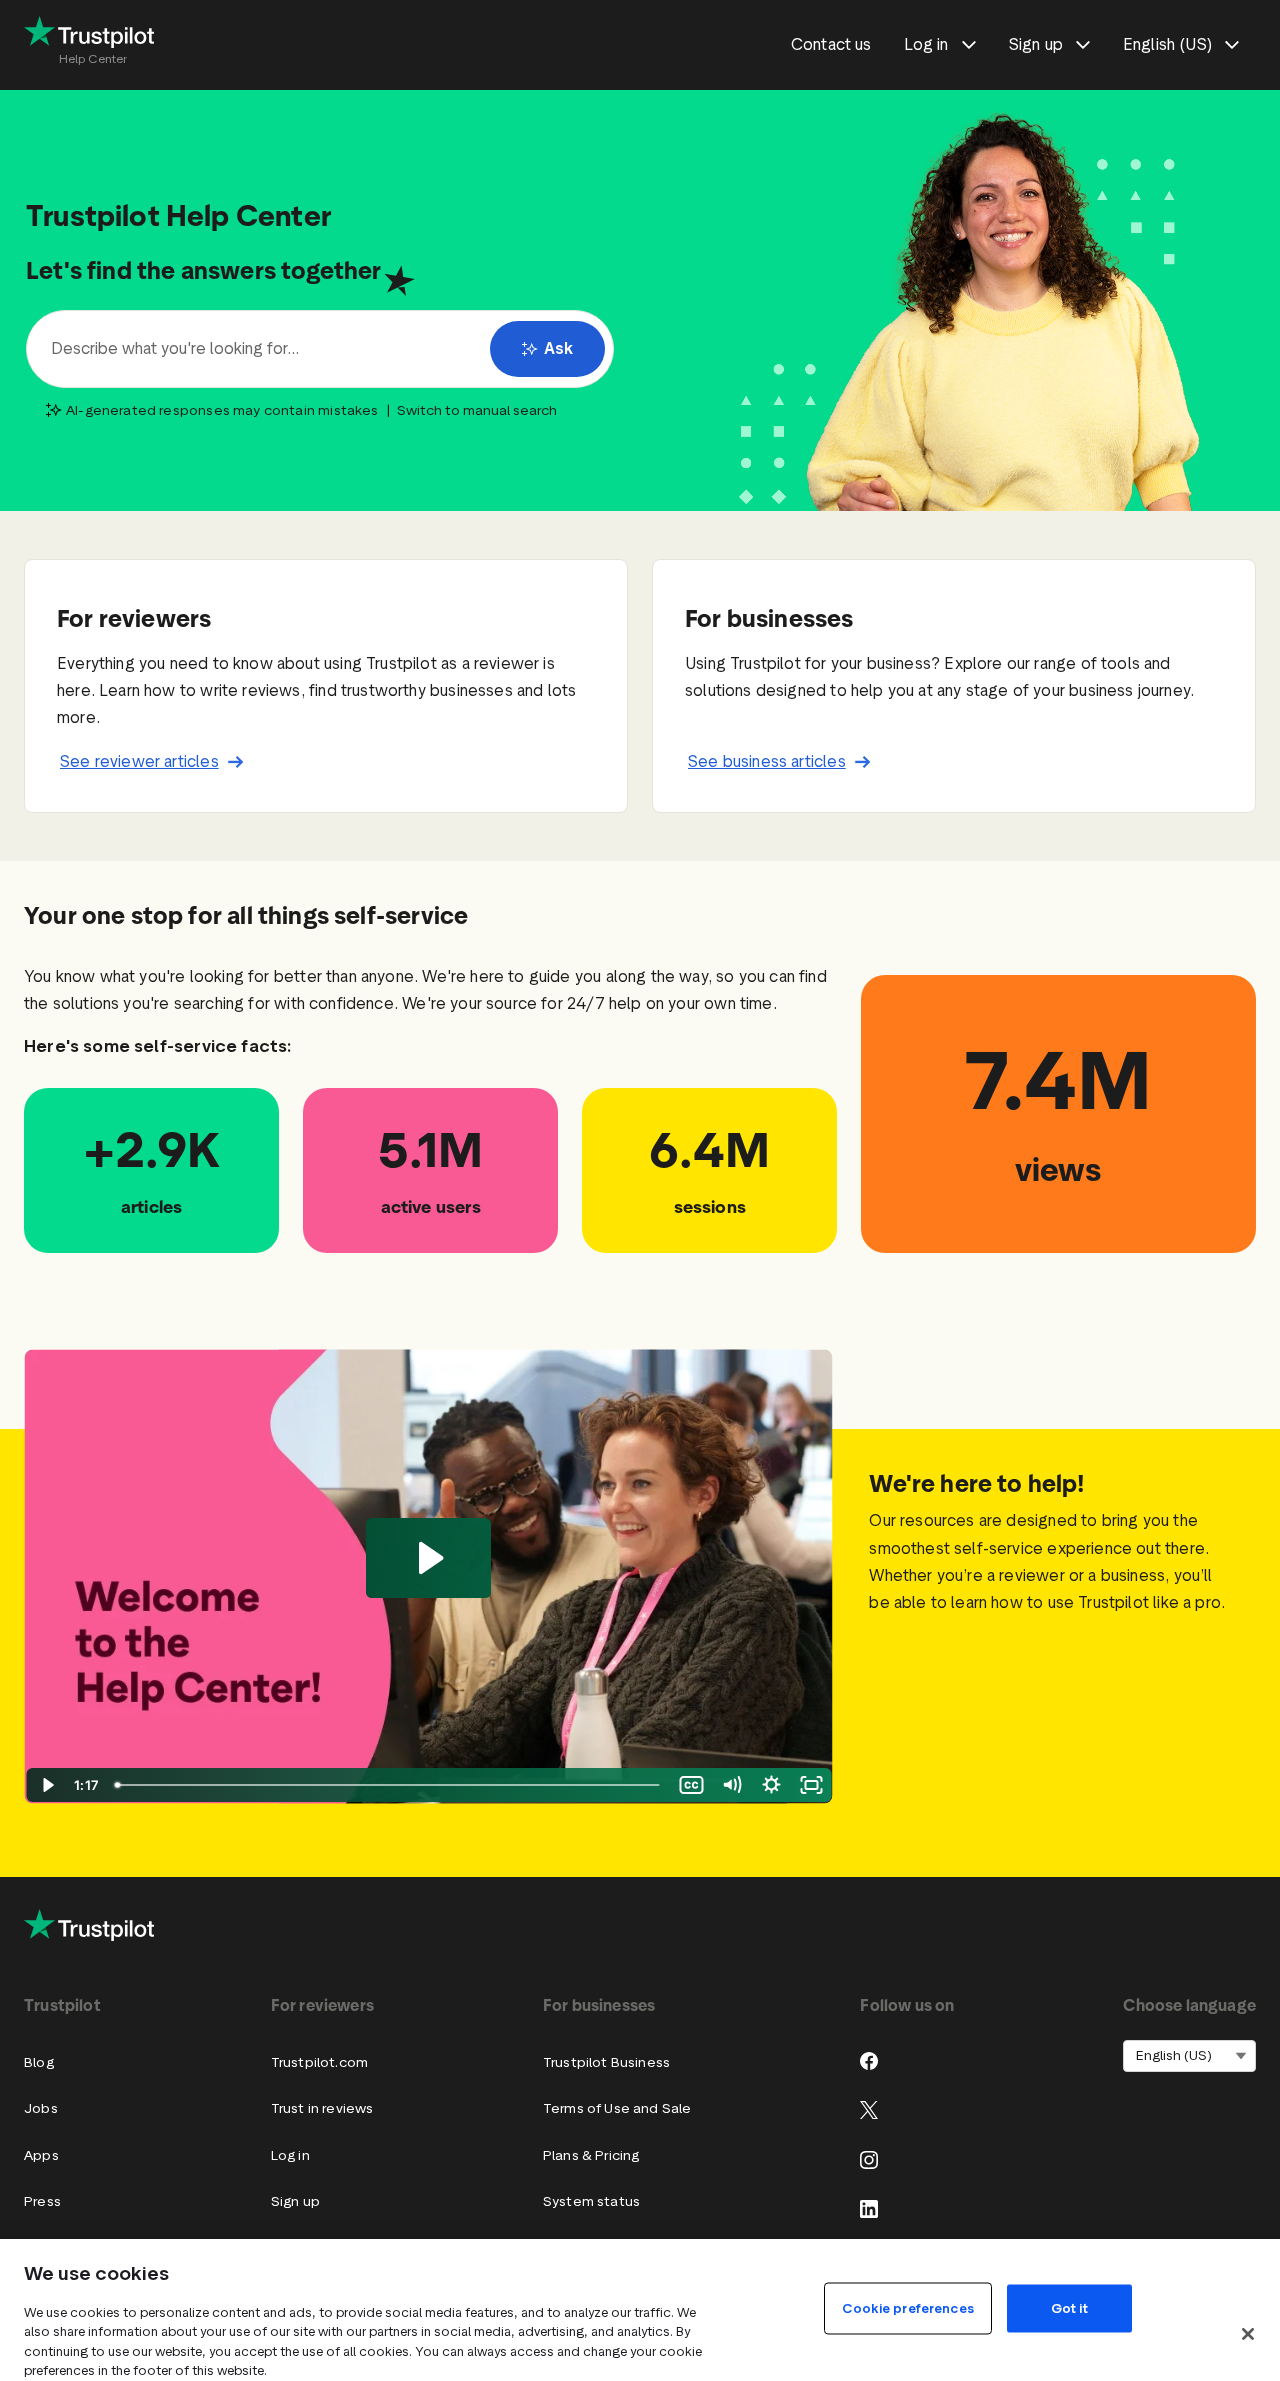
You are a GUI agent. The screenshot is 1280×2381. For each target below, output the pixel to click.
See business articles (767, 761)
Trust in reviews (322, 2108)
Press (42, 2201)
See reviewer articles (139, 761)
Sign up (295, 2201)
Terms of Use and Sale (617, 2108)
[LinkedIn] (869, 2209)
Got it (1069, 2307)
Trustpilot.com (319, 2062)
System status (591, 2201)
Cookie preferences (907, 2307)
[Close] (1248, 2334)
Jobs (41, 2108)
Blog (39, 2062)
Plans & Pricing (591, 2155)
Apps (41, 2155)
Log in (290, 2155)
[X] (869, 2110)
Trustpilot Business (606, 2062)
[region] (640, 2310)
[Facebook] (869, 2061)
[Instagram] (869, 2160)
